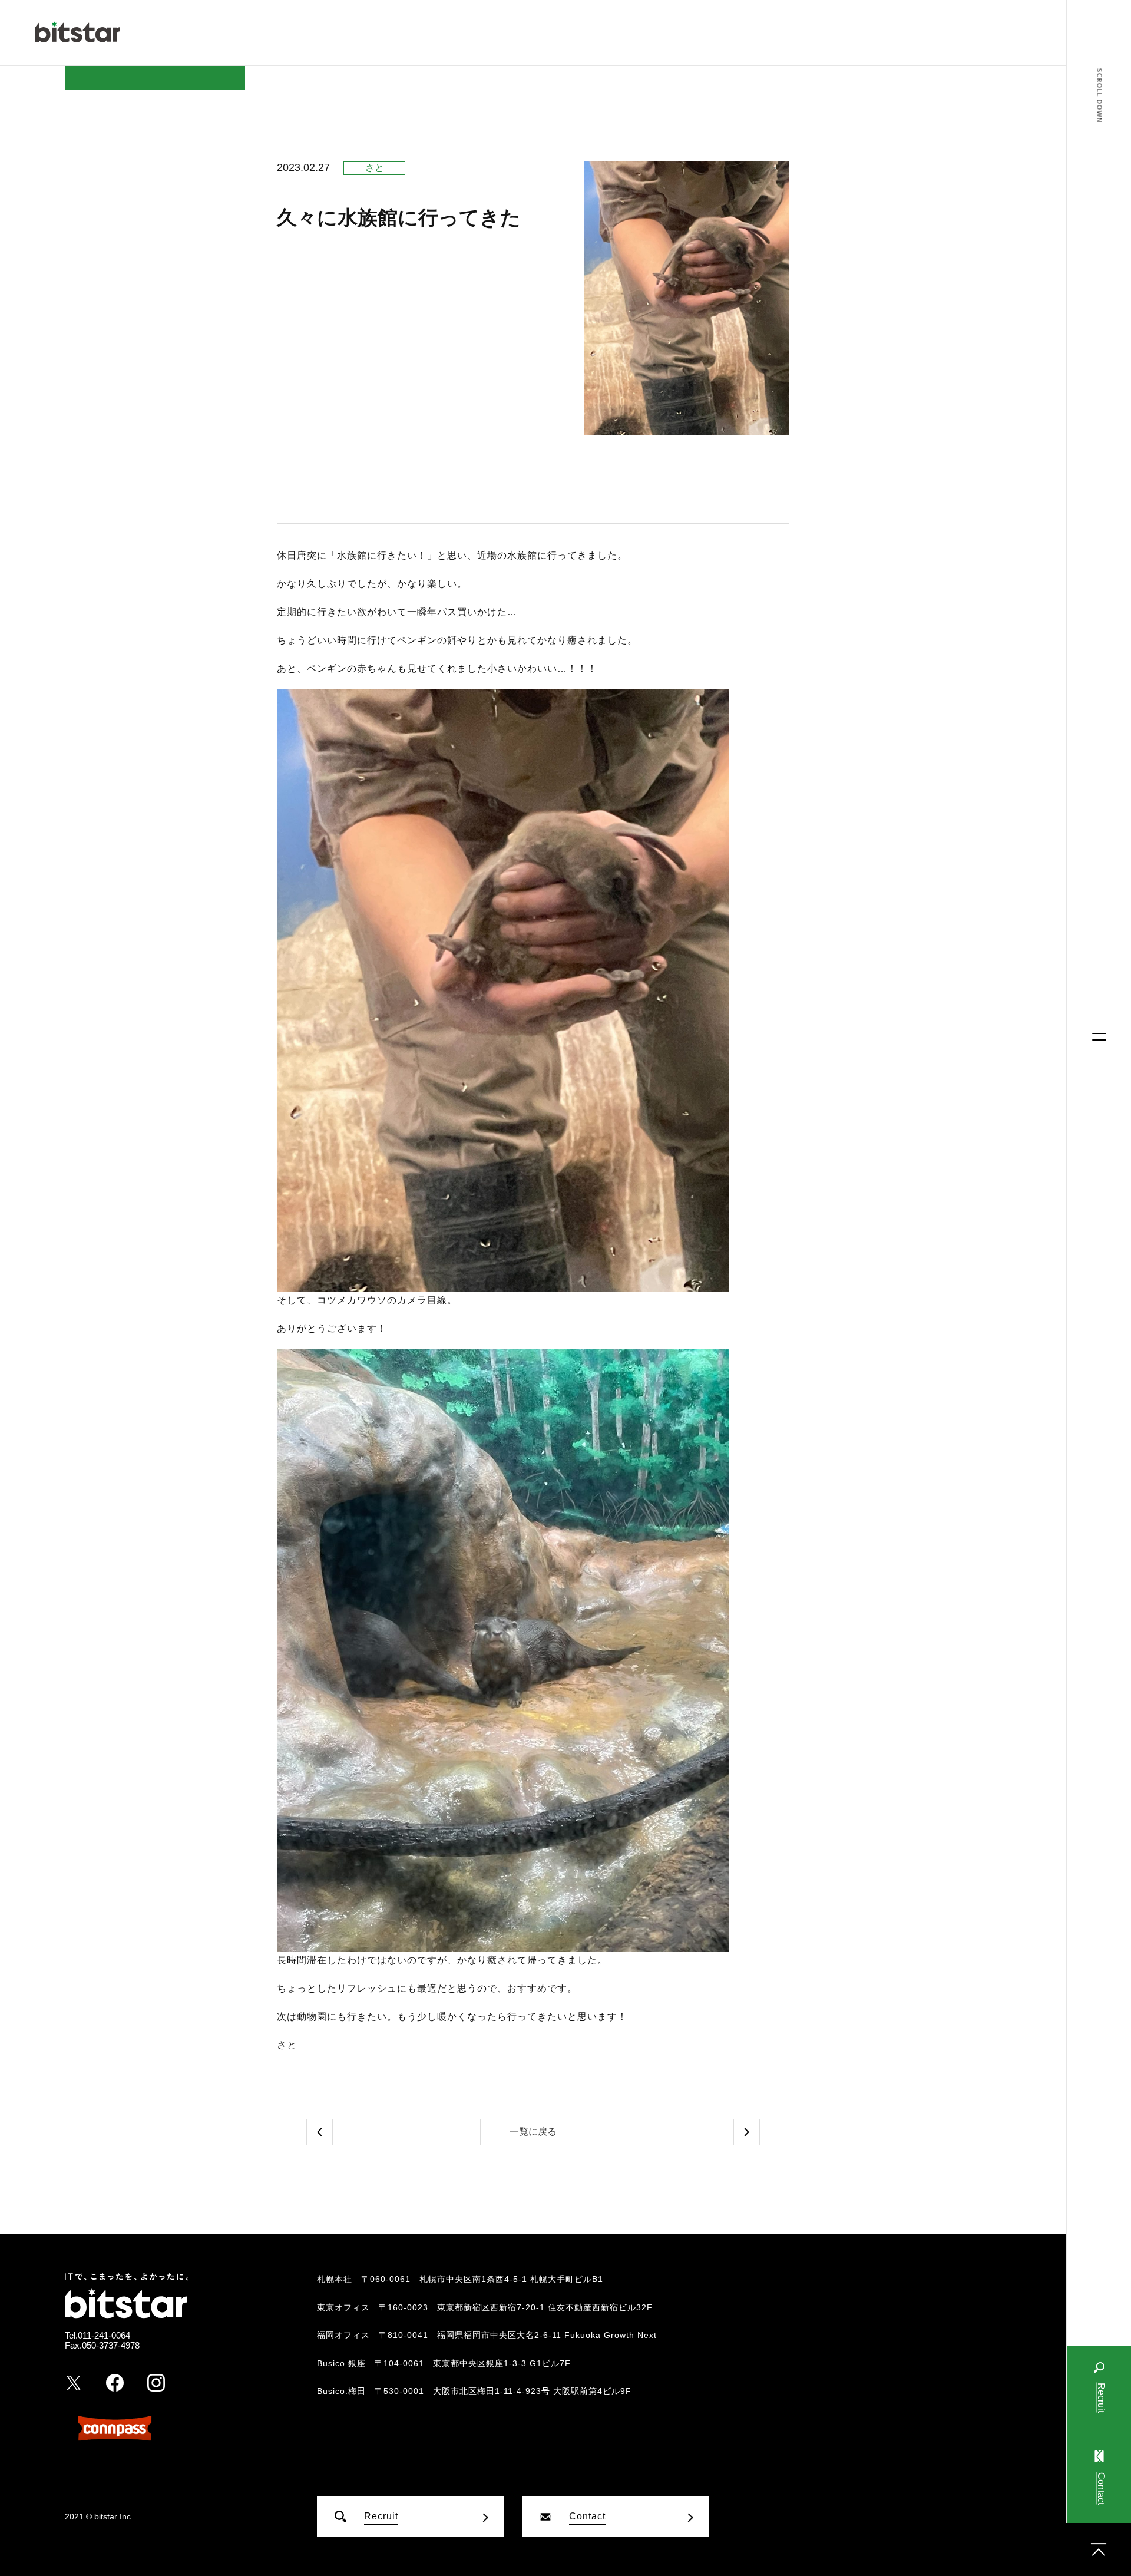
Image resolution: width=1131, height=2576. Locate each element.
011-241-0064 (104, 2335)
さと (375, 168)
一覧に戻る (533, 2131)
